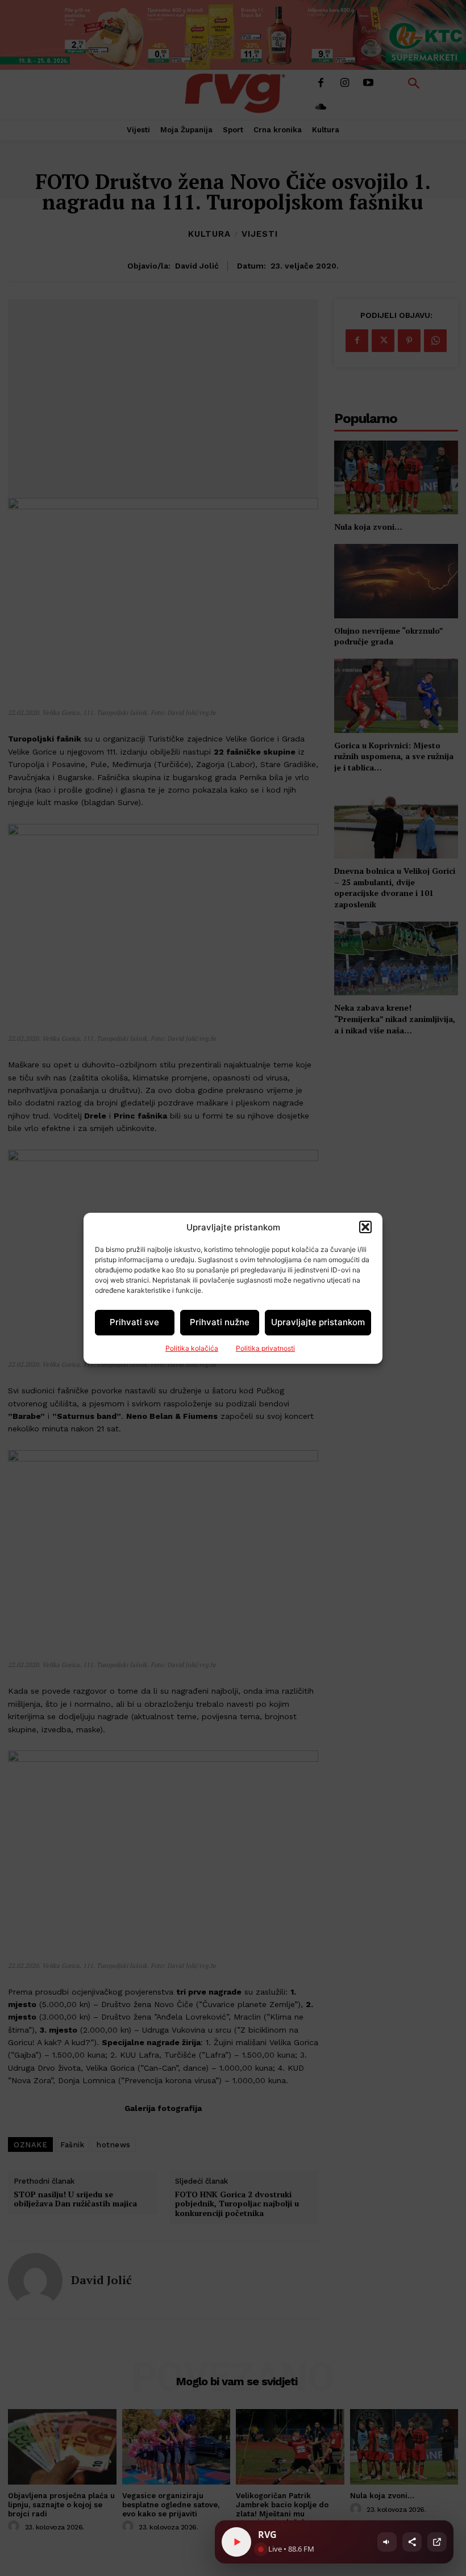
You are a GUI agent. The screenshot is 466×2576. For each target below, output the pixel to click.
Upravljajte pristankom (318, 1322)
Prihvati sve (134, 1322)
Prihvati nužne (220, 1322)
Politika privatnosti (265, 1348)
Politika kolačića (192, 1348)
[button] (365, 1227)
